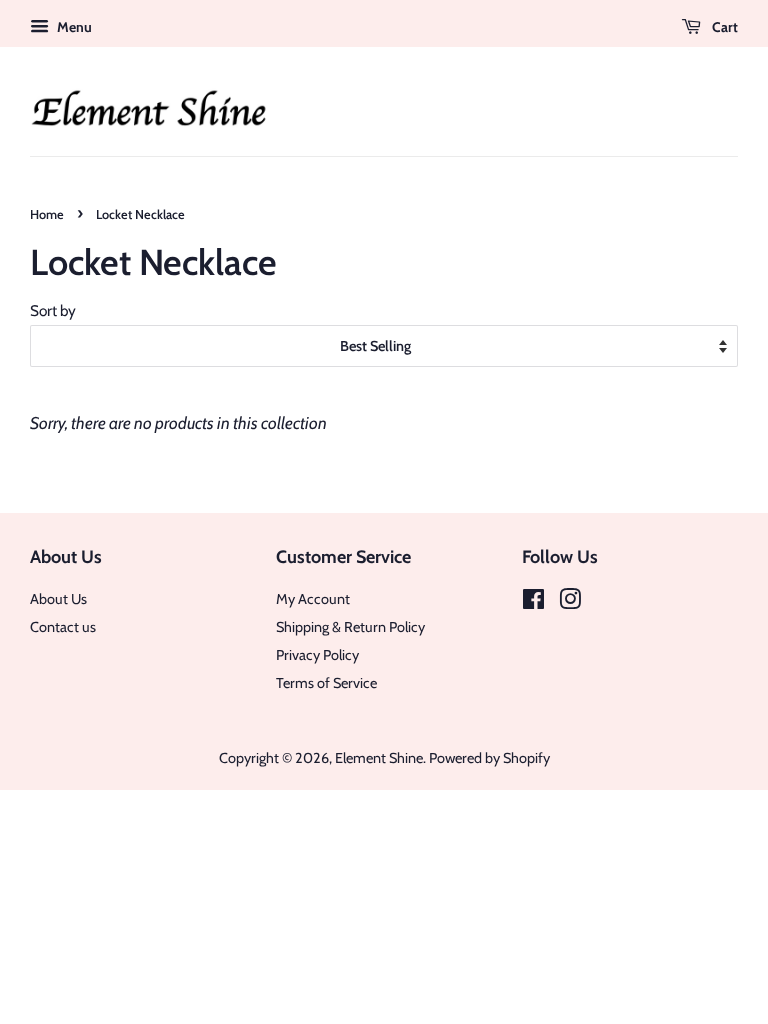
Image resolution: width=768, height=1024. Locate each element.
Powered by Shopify (489, 758)
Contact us (63, 627)
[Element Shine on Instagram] (570, 603)
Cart (723, 27)
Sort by (53, 310)
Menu (73, 27)
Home (47, 214)
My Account (313, 599)
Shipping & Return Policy (350, 627)
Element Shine (379, 758)
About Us (58, 599)
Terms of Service (326, 683)
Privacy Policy (317, 655)
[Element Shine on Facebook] (533, 603)
